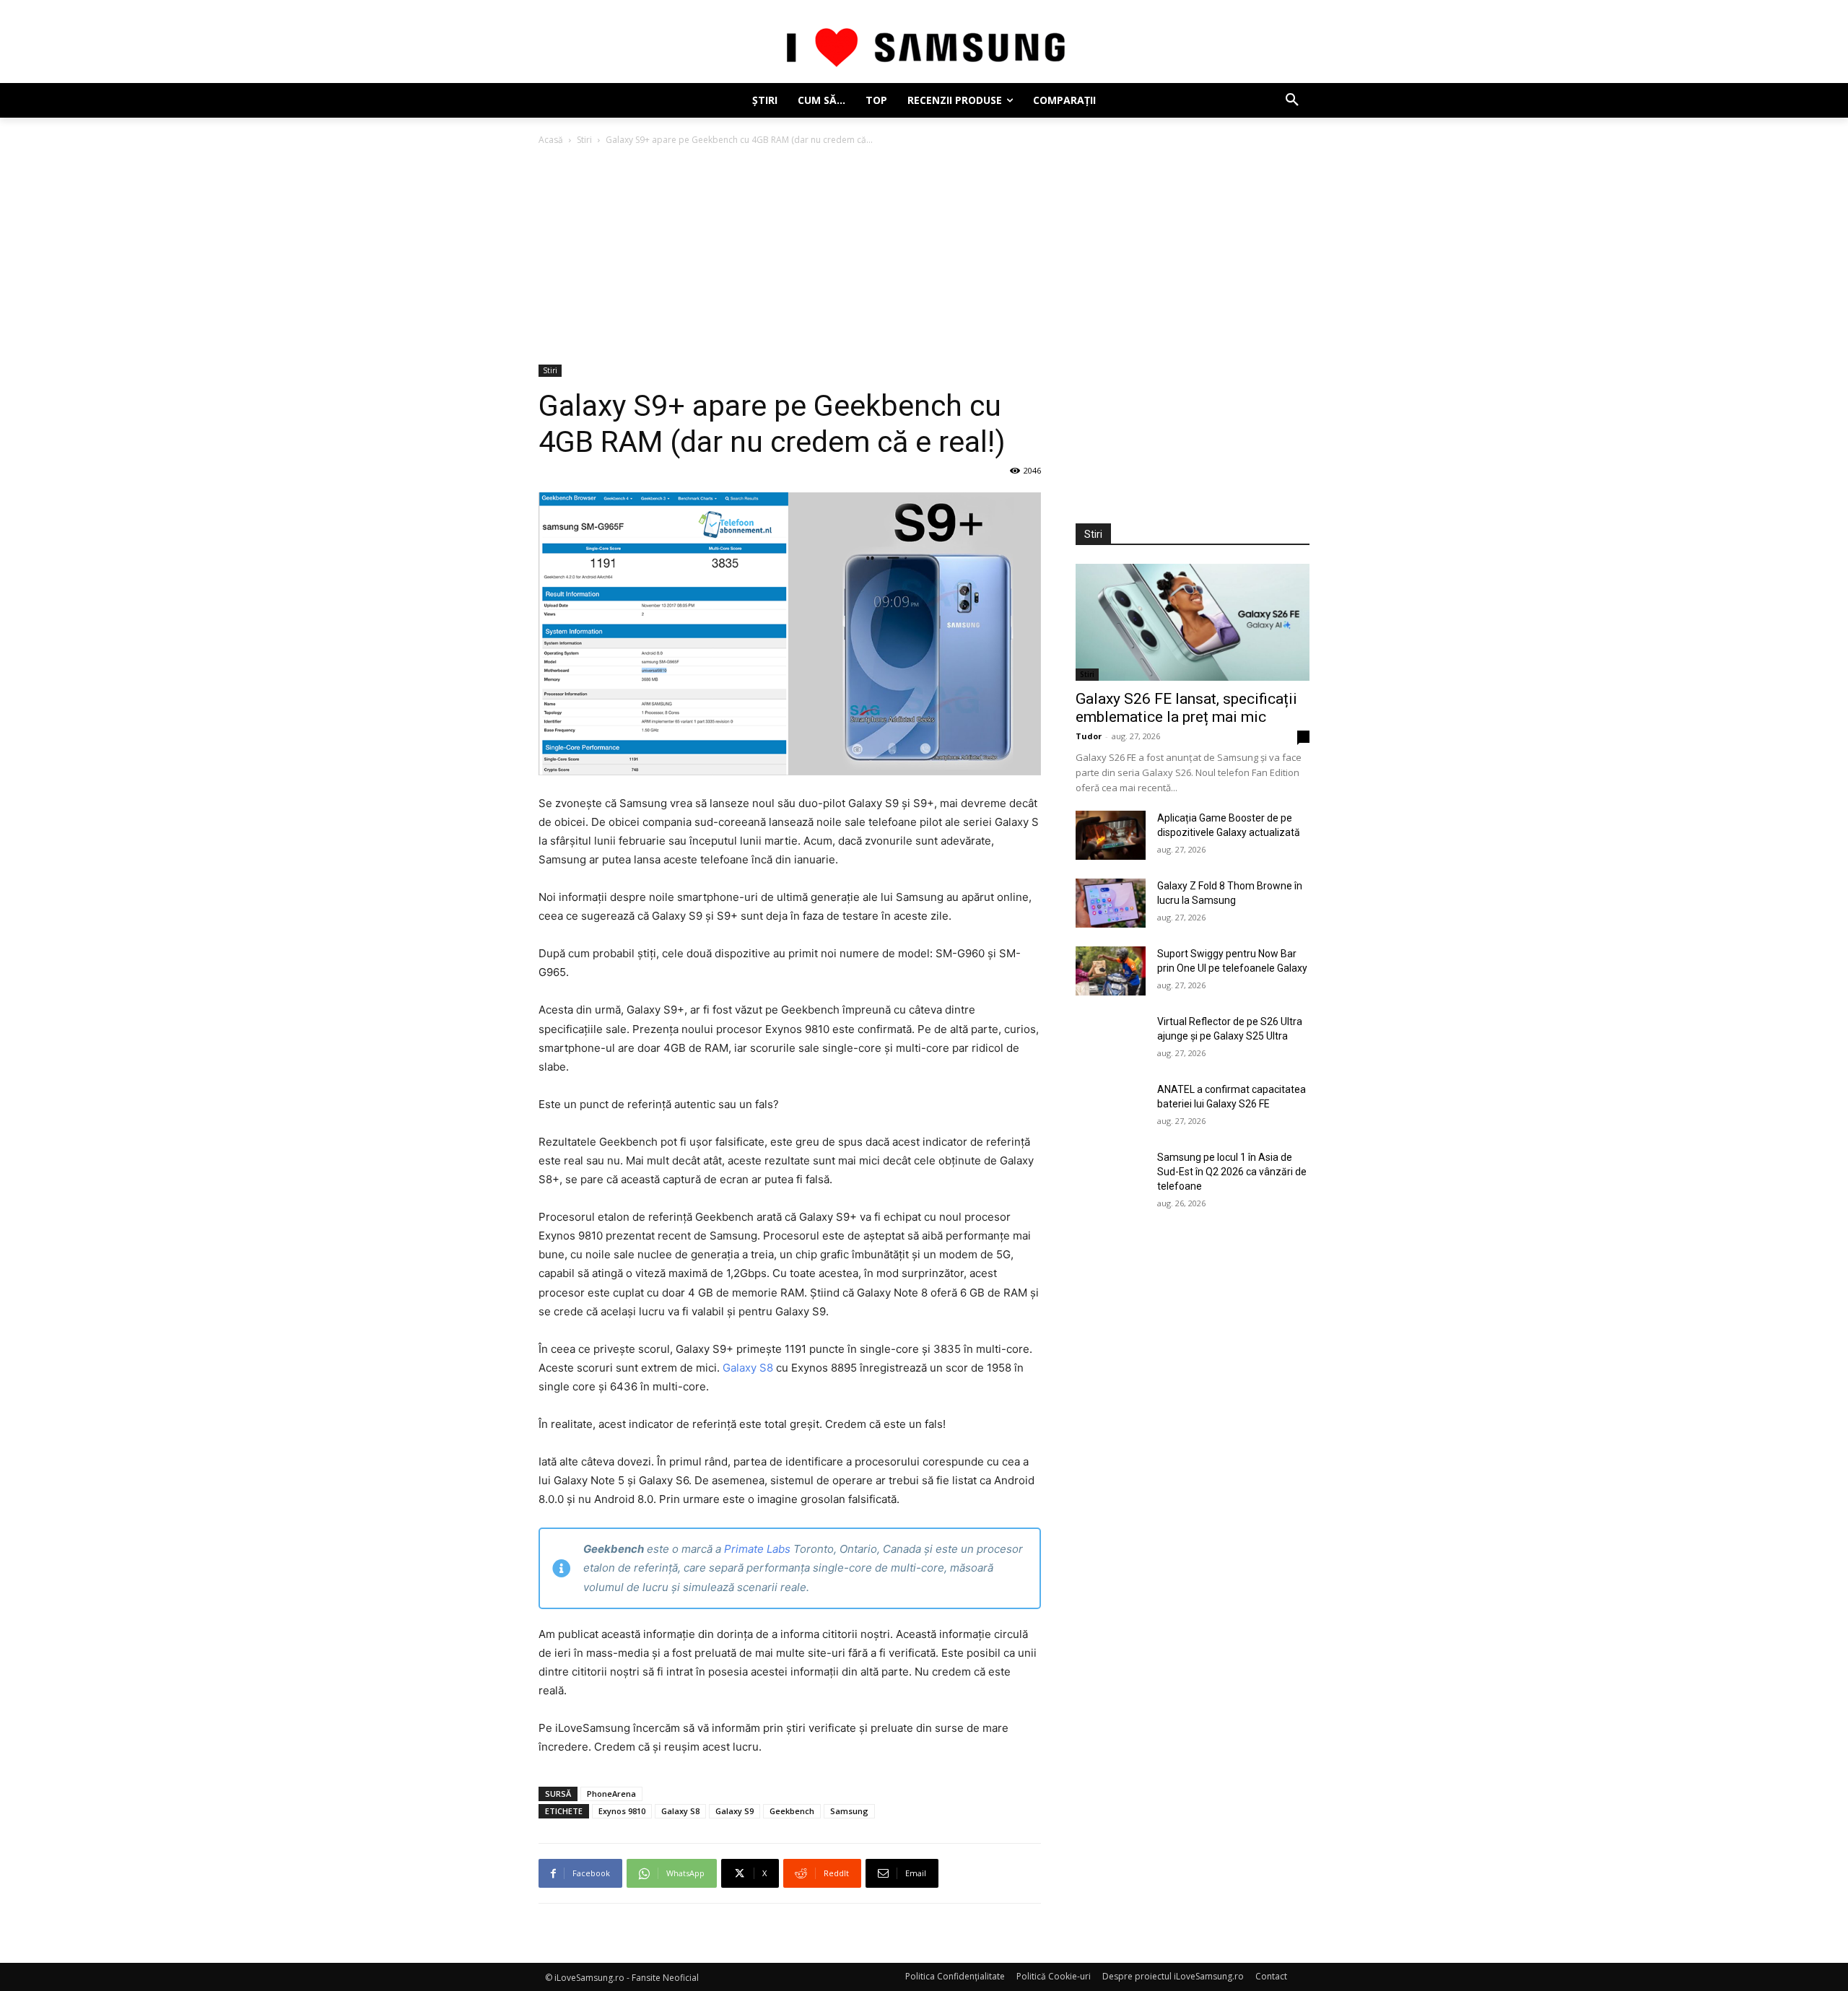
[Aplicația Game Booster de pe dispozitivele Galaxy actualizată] (1111, 835)
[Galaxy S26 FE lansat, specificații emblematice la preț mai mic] (1193, 622)
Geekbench (792, 1811)
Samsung (849, 1811)
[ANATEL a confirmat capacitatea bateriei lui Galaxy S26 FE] (1111, 1107)
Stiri (584, 140)
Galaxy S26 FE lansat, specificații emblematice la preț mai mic (1186, 708)
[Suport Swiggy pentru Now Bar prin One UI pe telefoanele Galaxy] (1111, 971)
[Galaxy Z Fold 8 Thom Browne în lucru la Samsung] (1111, 903)
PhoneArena (611, 1794)
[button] (1292, 100)
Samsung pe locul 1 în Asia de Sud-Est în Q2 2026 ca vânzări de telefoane (1232, 1172)
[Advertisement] (924, 256)
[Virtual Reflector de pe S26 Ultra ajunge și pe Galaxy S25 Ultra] (1111, 1039)
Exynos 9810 (622, 1811)
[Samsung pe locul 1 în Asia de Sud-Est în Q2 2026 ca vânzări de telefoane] (1111, 1175)
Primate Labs (757, 1549)
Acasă (551, 140)
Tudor (1089, 736)
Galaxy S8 (748, 1368)
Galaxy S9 (735, 1811)
